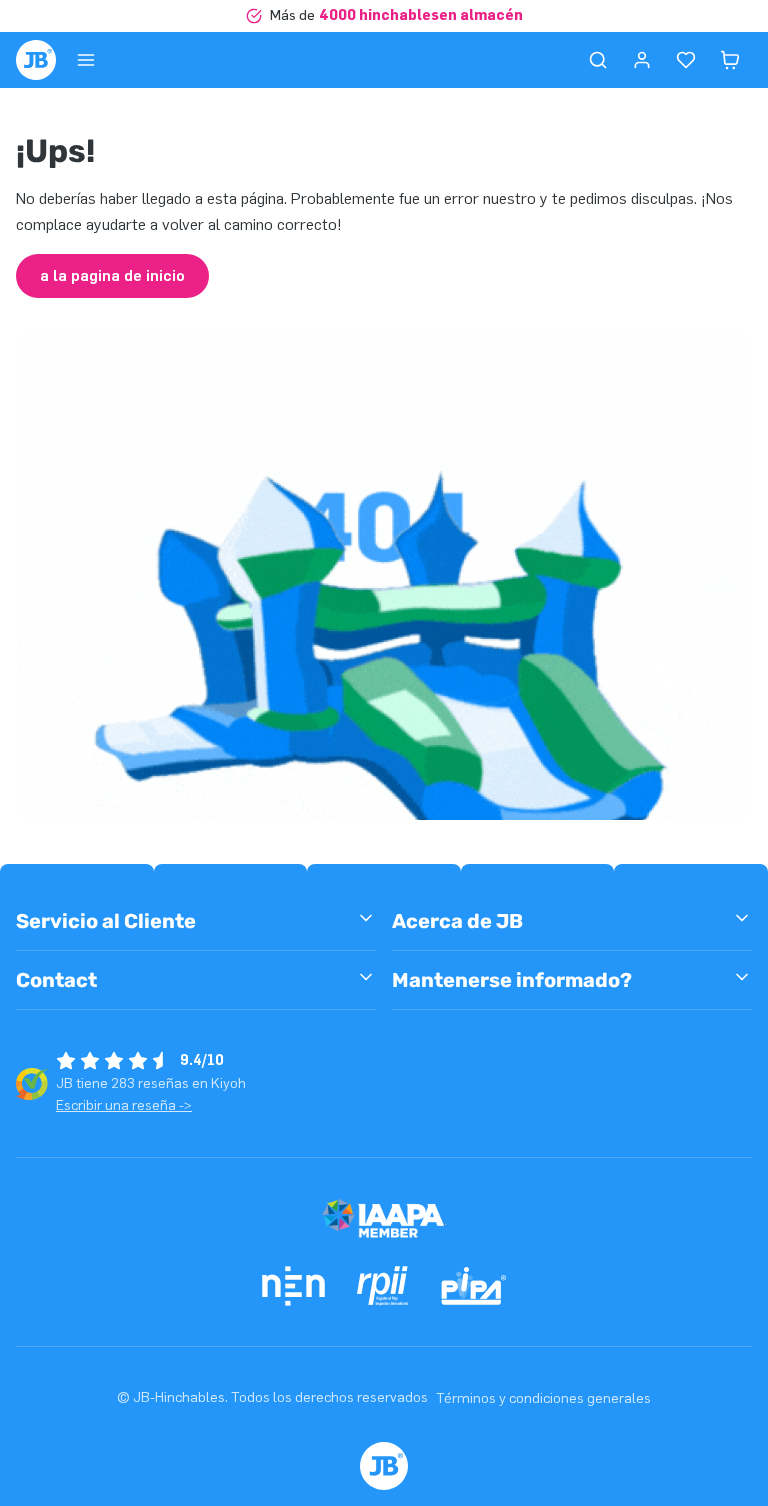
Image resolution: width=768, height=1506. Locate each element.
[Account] (642, 60)
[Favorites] (686, 60)
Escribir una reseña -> (124, 1105)
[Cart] (730, 60)
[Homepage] (36, 60)
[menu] (86, 60)
